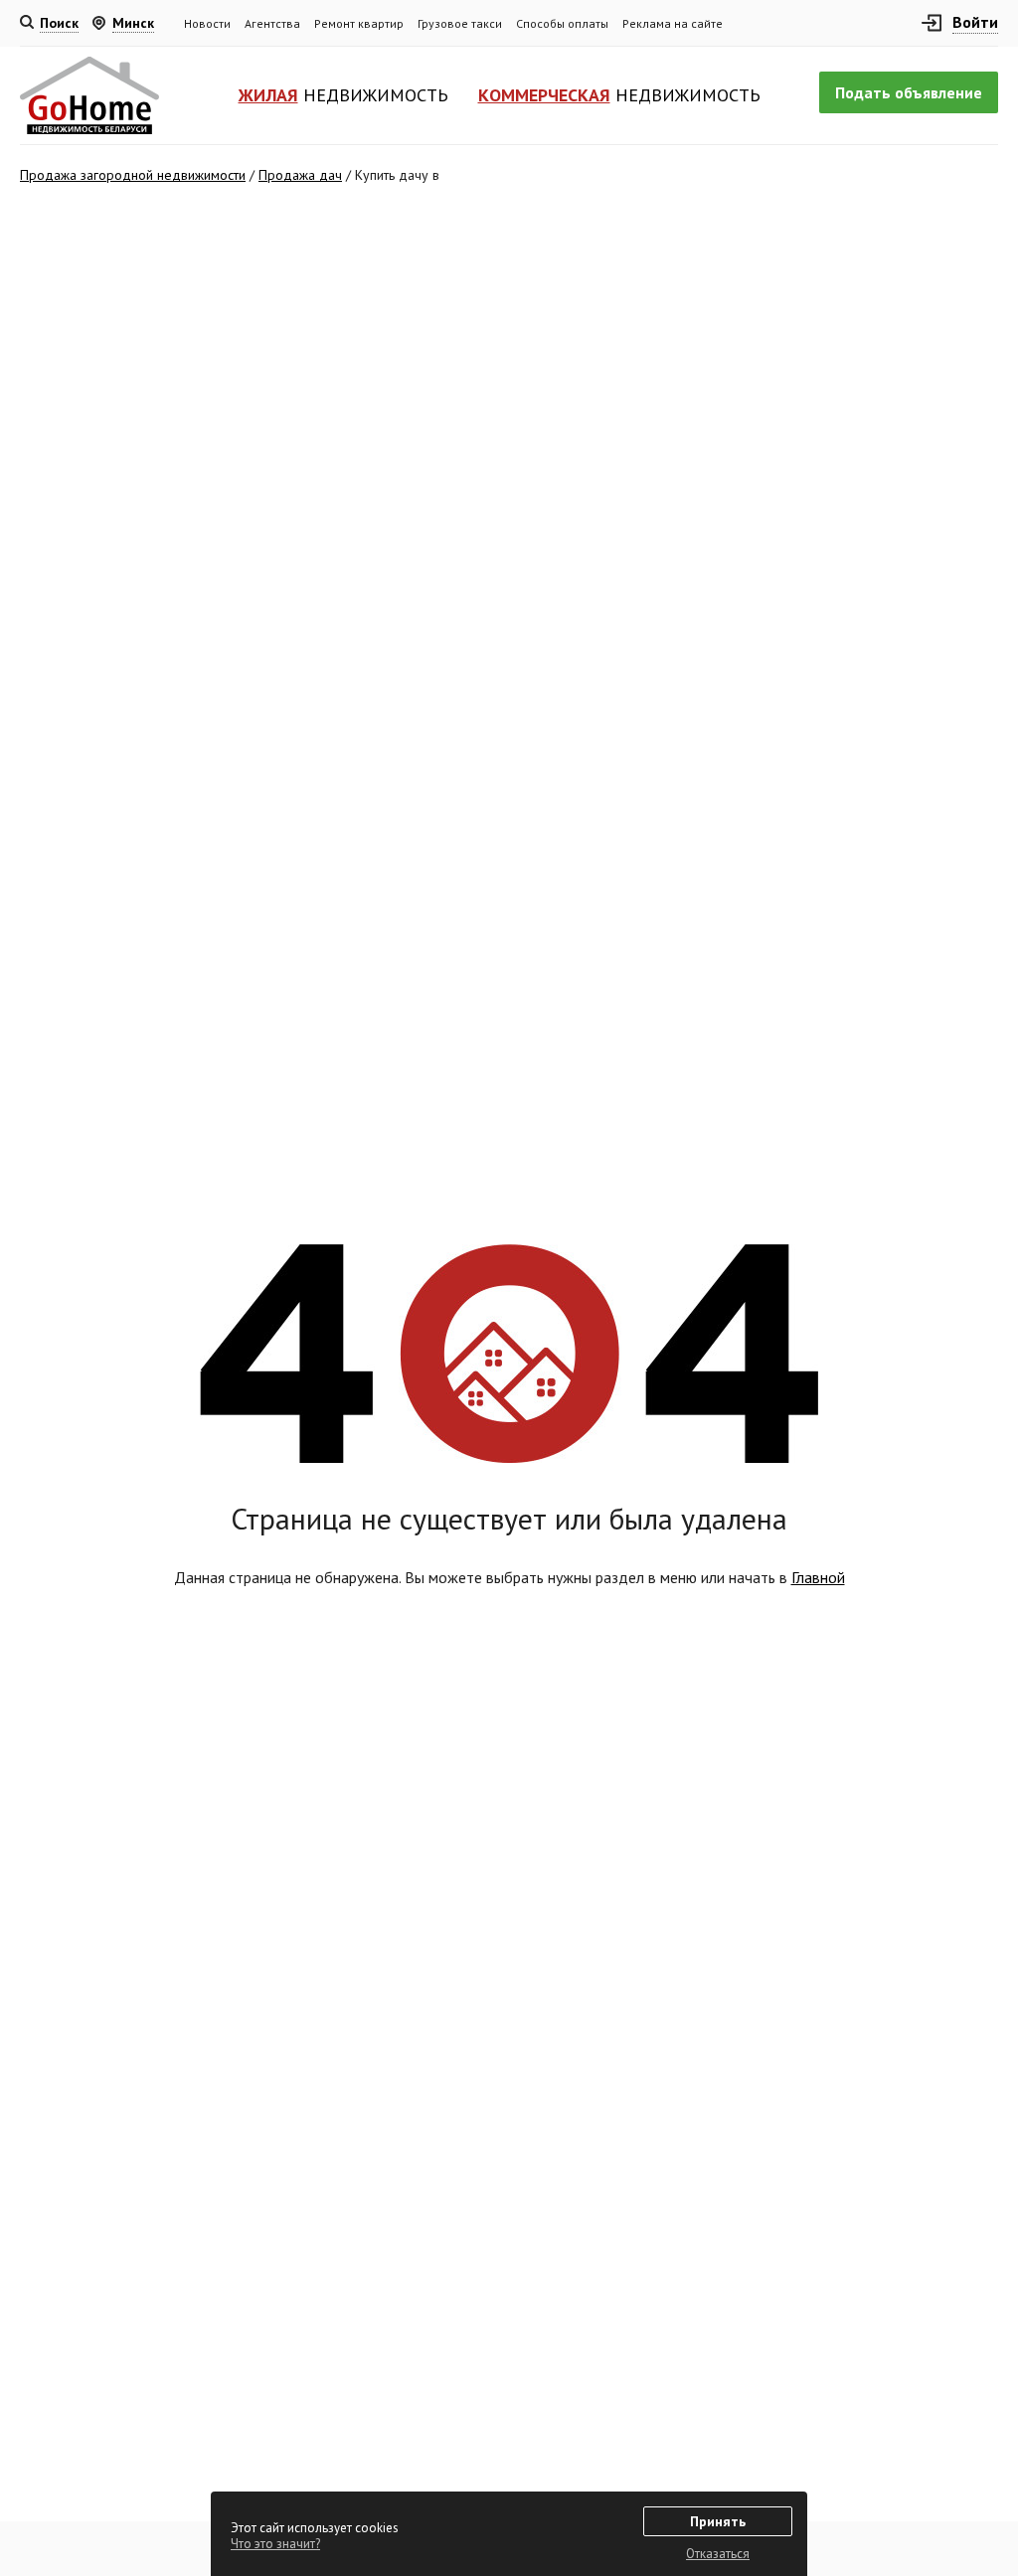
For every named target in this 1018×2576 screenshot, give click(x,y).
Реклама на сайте (673, 23)
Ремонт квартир (359, 23)
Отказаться (718, 2554)
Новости (207, 23)
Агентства (272, 23)
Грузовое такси (460, 23)
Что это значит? (275, 2544)
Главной (818, 1577)
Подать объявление (909, 92)
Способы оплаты (562, 23)
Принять (718, 2521)
